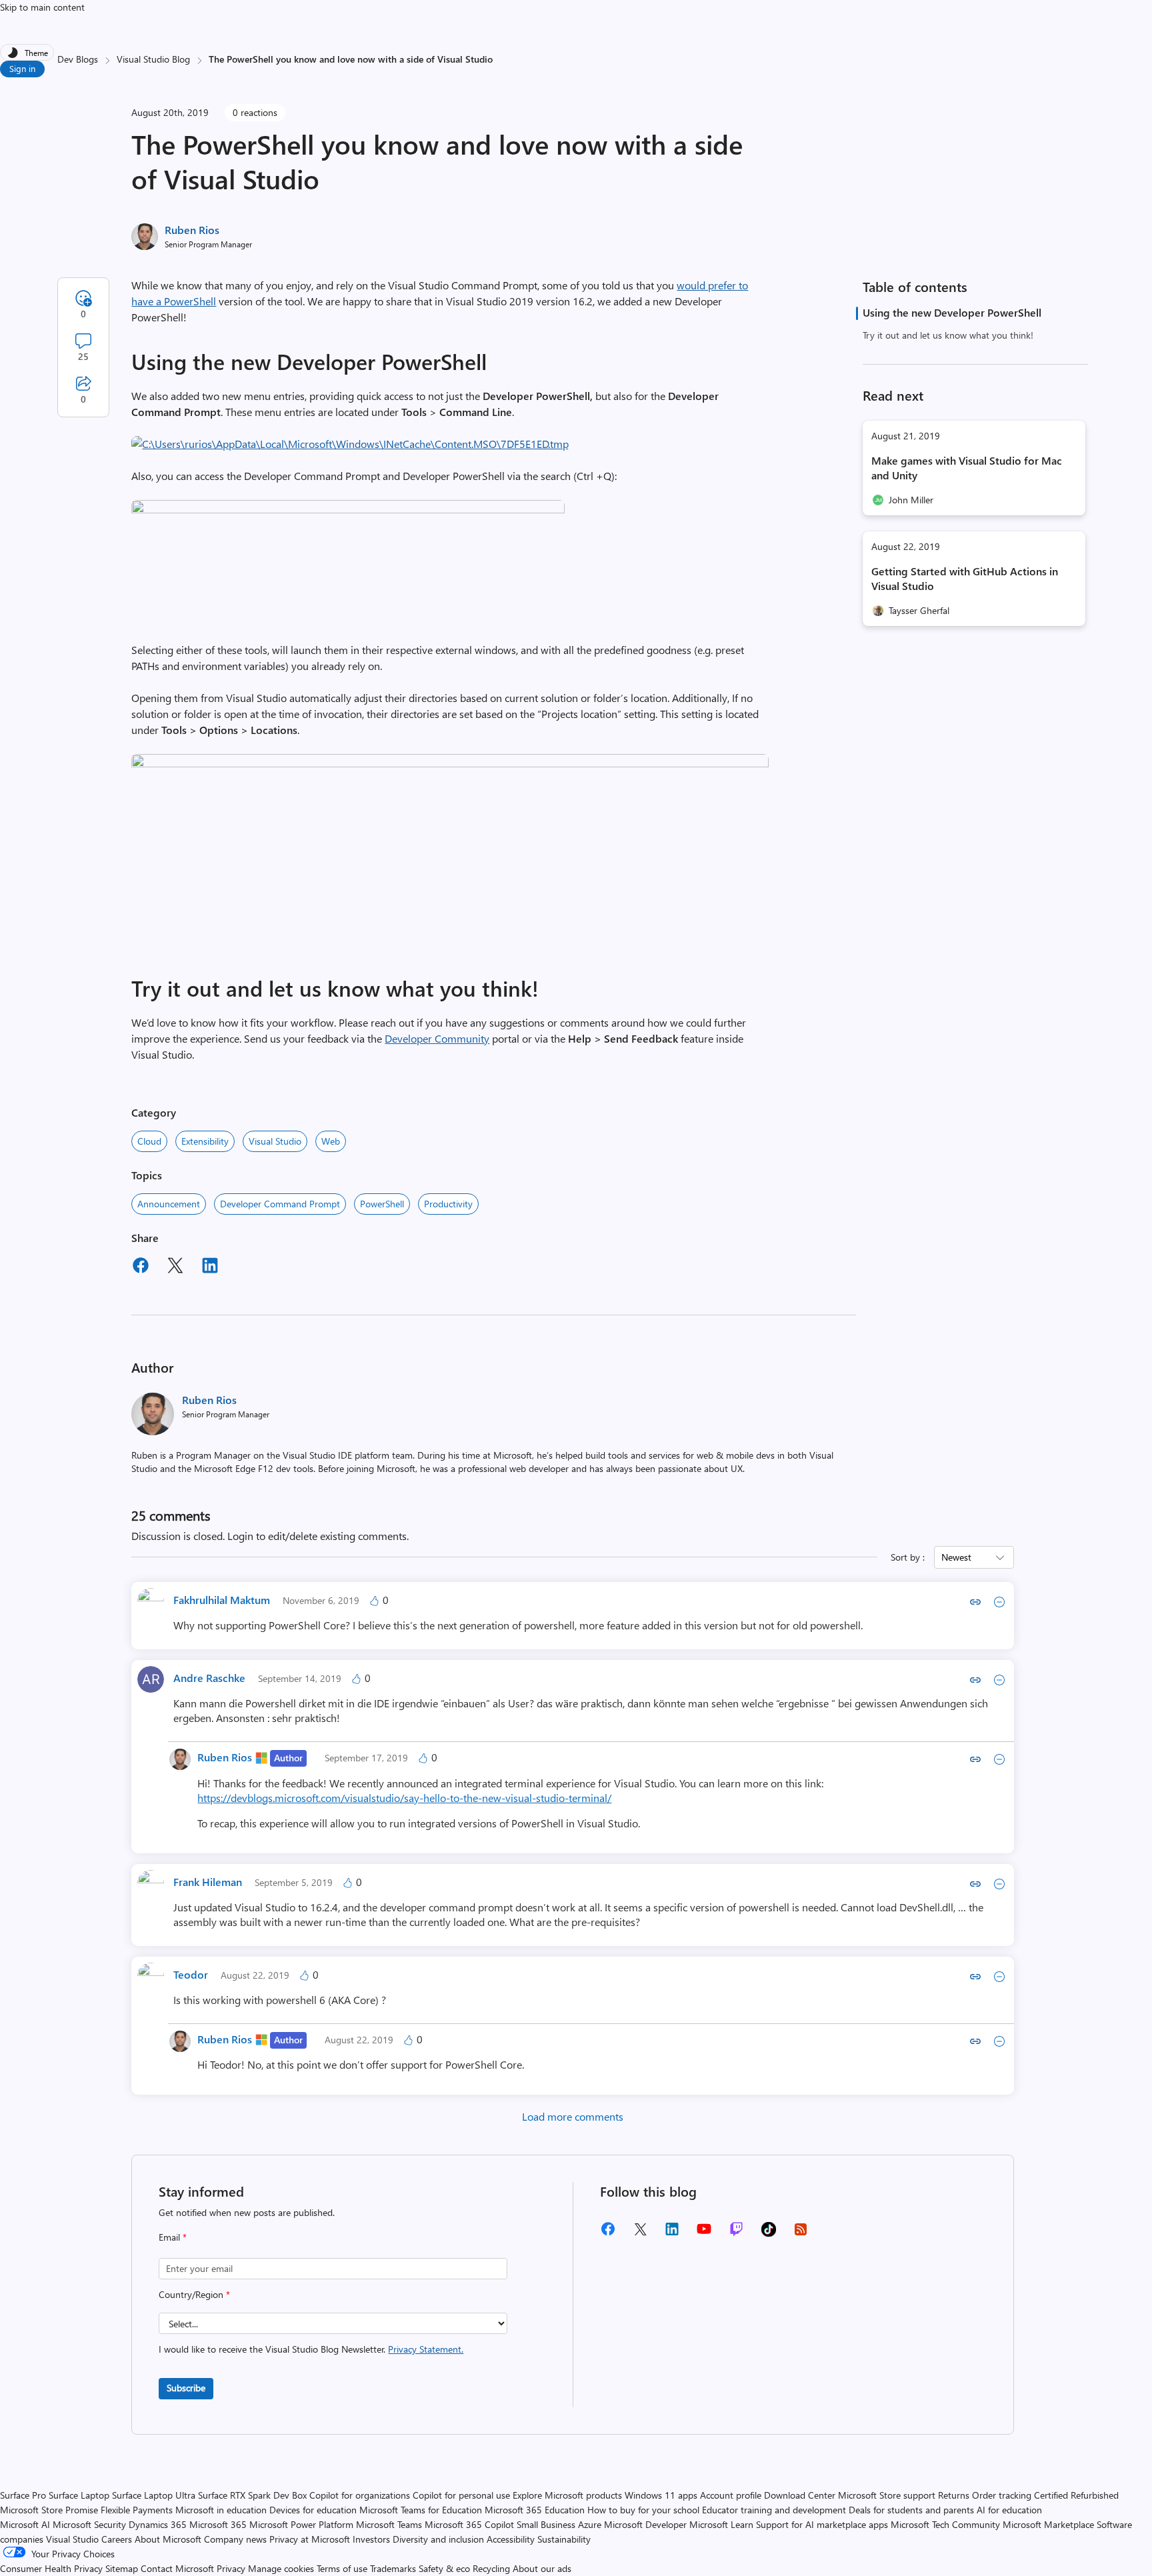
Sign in (22, 68)
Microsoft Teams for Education (421, 2510)
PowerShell (382, 1204)
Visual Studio (275, 1141)
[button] (350, 444)
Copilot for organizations (360, 2495)
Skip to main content (42, 7)
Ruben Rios (192, 230)
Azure (590, 2524)
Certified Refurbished (1076, 2495)
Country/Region (194, 2294)
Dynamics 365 (158, 2524)
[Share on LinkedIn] (210, 1267)
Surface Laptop (79, 2495)
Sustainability (564, 2539)
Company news (235, 2539)
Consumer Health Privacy (51, 2568)
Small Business (546, 2524)
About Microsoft (168, 2539)
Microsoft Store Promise (49, 2510)
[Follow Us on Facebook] (608, 2234)
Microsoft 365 (218, 2524)
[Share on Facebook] (141, 1267)
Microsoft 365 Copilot (469, 2524)
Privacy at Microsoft (310, 2539)
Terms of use (342, 2568)
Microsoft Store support (887, 2495)
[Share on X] (175, 1267)
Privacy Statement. (426, 2349)
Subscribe (186, 2388)
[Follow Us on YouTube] (704, 2234)
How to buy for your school (643, 2510)
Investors (371, 2539)
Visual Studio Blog (153, 59)
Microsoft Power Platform (301, 2524)
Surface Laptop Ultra (154, 2495)
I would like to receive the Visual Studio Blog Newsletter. (311, 2349)
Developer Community (437, 1038)
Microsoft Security (89, 2524)
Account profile (731, 2495)
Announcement (169, 1204)
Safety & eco (444, 2568)
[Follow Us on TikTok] (769, 2234)
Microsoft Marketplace (1048, 2524)
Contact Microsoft (177, 2568)
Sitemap (122, 2568)
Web (331, 1141)
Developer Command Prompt (280, 1204)
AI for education (1009, 2510)
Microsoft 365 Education (535, 2510)
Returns (954, 2495)
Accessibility (511, 2539)
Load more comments (573, 2116)
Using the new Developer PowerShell (952, 312)
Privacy (232, 2568)
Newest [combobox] (956, 1557)
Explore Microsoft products (567, 2495)
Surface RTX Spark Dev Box (252, 2495)
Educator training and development (774, 2510)
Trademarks (393, 2568)
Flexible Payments (137, 2510)
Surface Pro (23, 2495)
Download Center (800, 2495)
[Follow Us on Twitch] (736, 2234)
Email (173, 2237)
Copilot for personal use (461, 2495)
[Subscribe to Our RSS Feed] (801, 2234)
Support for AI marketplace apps (822, 2524)
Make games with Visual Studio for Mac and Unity (967, 468)
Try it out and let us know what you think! (948, 335)
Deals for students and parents (911, 2510)
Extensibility (205, 1141)
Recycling (491, 2568)
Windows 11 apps (661, 2495)
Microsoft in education (221, 2510)
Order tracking (1002, 2495)
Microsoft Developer (645, 2524)
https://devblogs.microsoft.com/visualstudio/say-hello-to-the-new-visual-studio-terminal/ (404, 1798)
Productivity (448, 1204)
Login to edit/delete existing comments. (318, 1536)
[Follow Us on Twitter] (640, 2234)
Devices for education (313, 2510)
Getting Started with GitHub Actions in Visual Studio (965, 578)
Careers (117, 2539)
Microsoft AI (25, 2524)
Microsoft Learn (721, 2524)
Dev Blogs (78, 59)
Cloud (149, 1141)
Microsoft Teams (389, 2524)
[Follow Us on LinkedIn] (672, 2234)
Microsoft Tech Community (945, 2524)
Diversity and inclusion (438, 2539)
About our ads (542, 2568)
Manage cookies (281, 2568)
